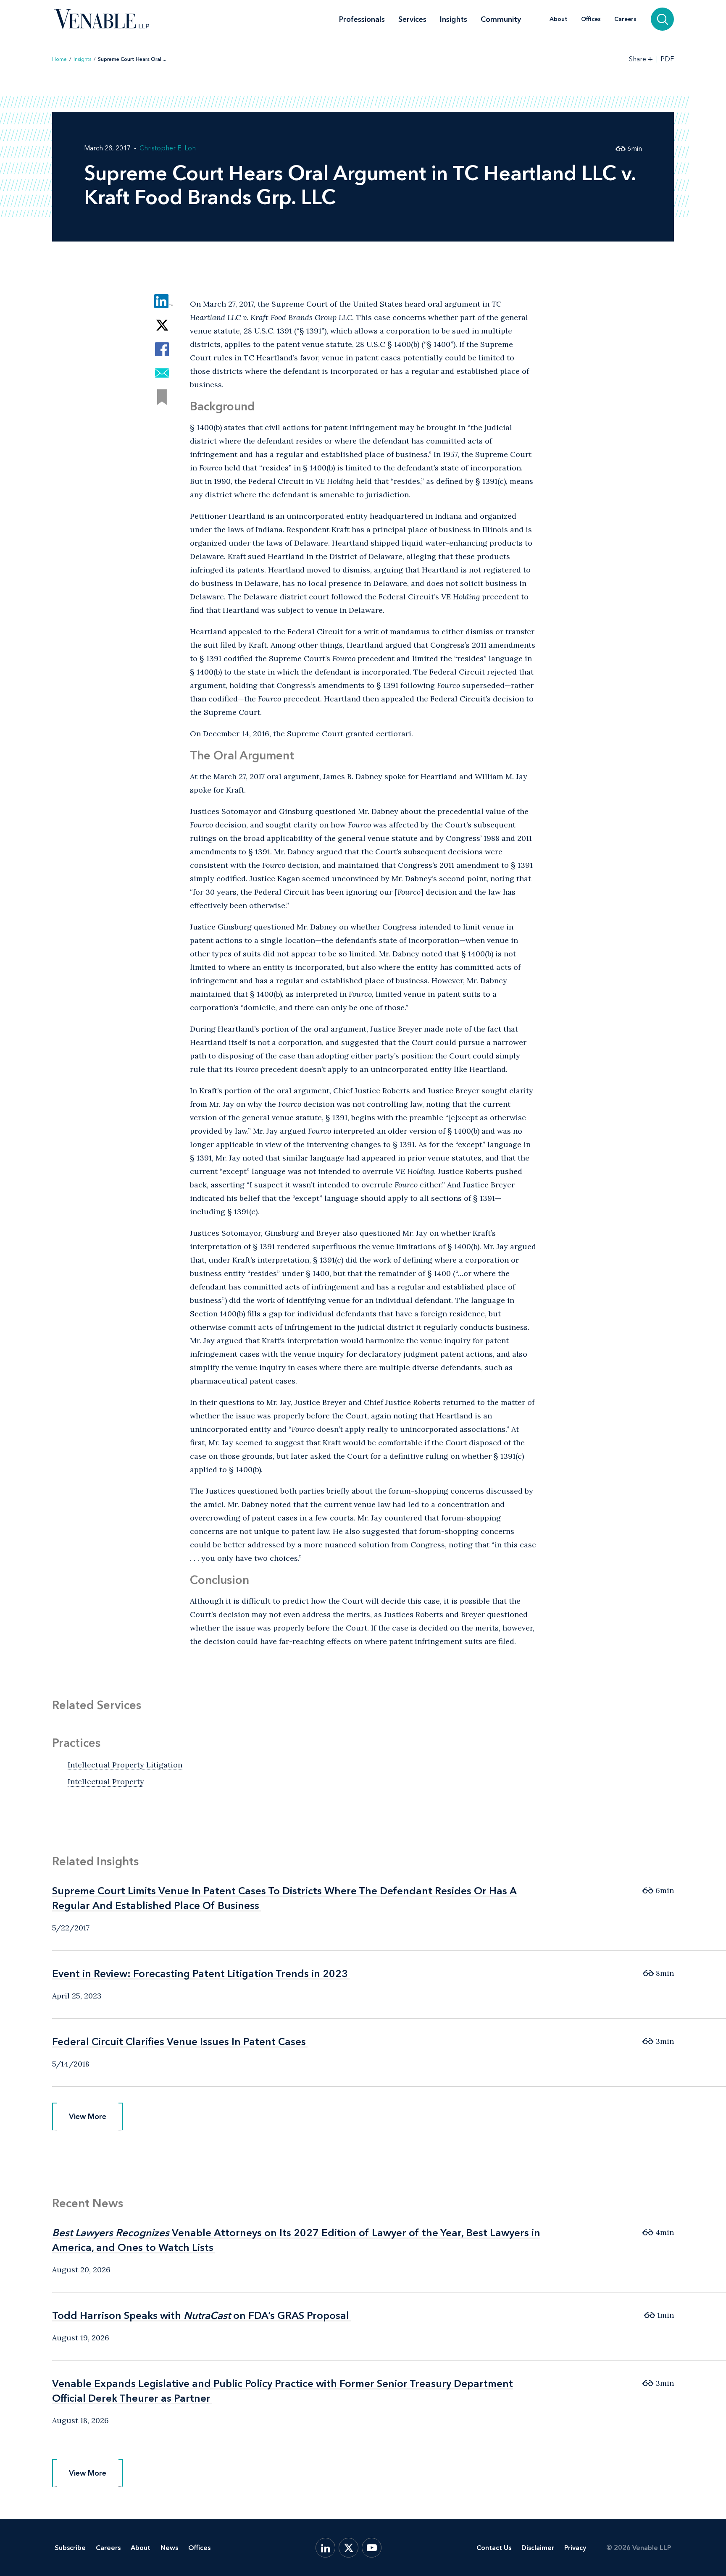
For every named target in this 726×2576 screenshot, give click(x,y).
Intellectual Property (106, 1782)
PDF (667, 59)
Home (59, 59)
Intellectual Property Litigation (125, 1765)
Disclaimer (538, 2548)
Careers (625, 19)
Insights (454, 19)
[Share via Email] (162, 373)
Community (501, 19)
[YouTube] (372, 2548)
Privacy (575, 2548)
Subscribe (70, 2548)
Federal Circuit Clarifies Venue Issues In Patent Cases (179, 2042)
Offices (591, 19)
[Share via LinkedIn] (162, 301)
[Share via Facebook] (162, 349)
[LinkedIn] (325, 2548)
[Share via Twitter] (162, 325)
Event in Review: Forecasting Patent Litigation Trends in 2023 (200, 1973)
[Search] (662, 19)
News (169, 2548)
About (559, 19)
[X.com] (349, 2548)
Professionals (362, 19)
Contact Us (494, 2548)
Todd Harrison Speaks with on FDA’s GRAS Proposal (201, 2315)
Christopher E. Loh (168, 148)
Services (412, 19)
